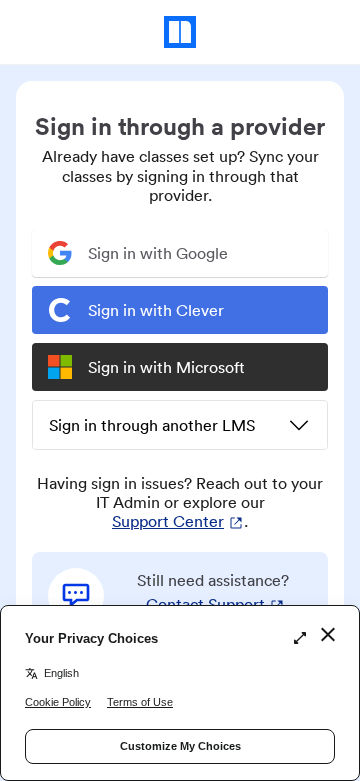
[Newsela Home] (180, 32)
